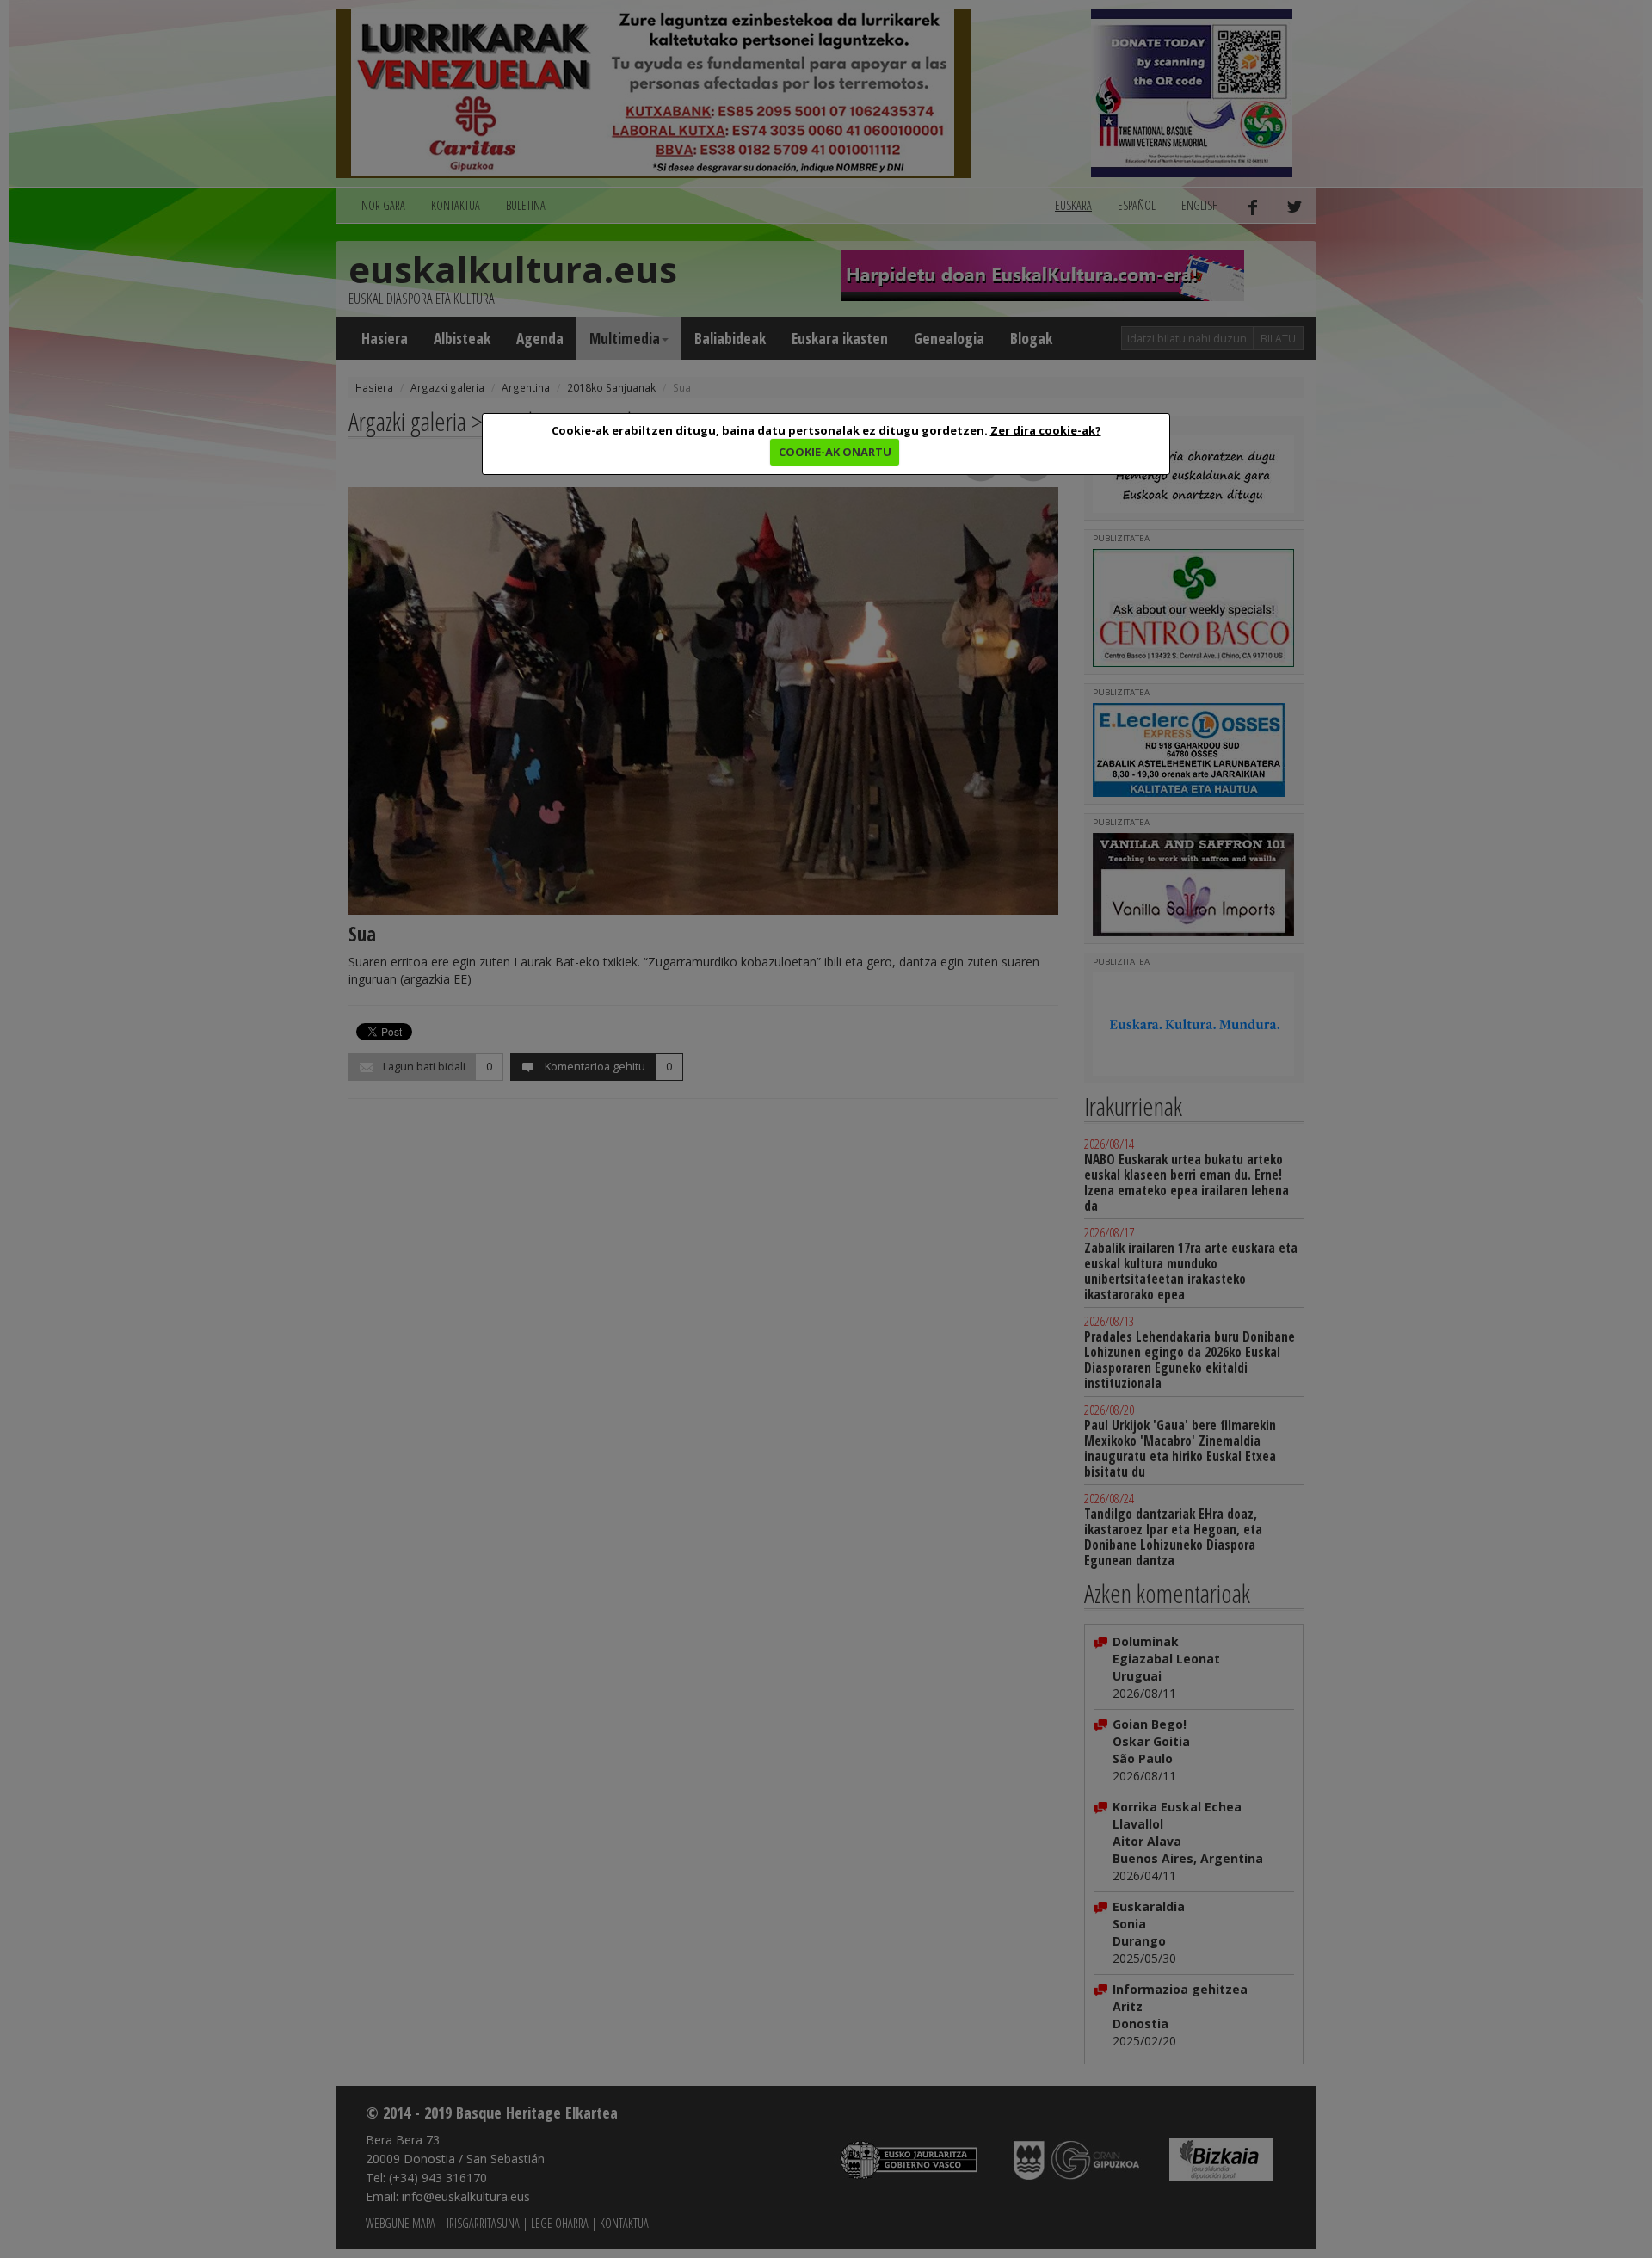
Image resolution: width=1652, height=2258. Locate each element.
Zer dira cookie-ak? (1046, 430)
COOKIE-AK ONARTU (835, 452)
